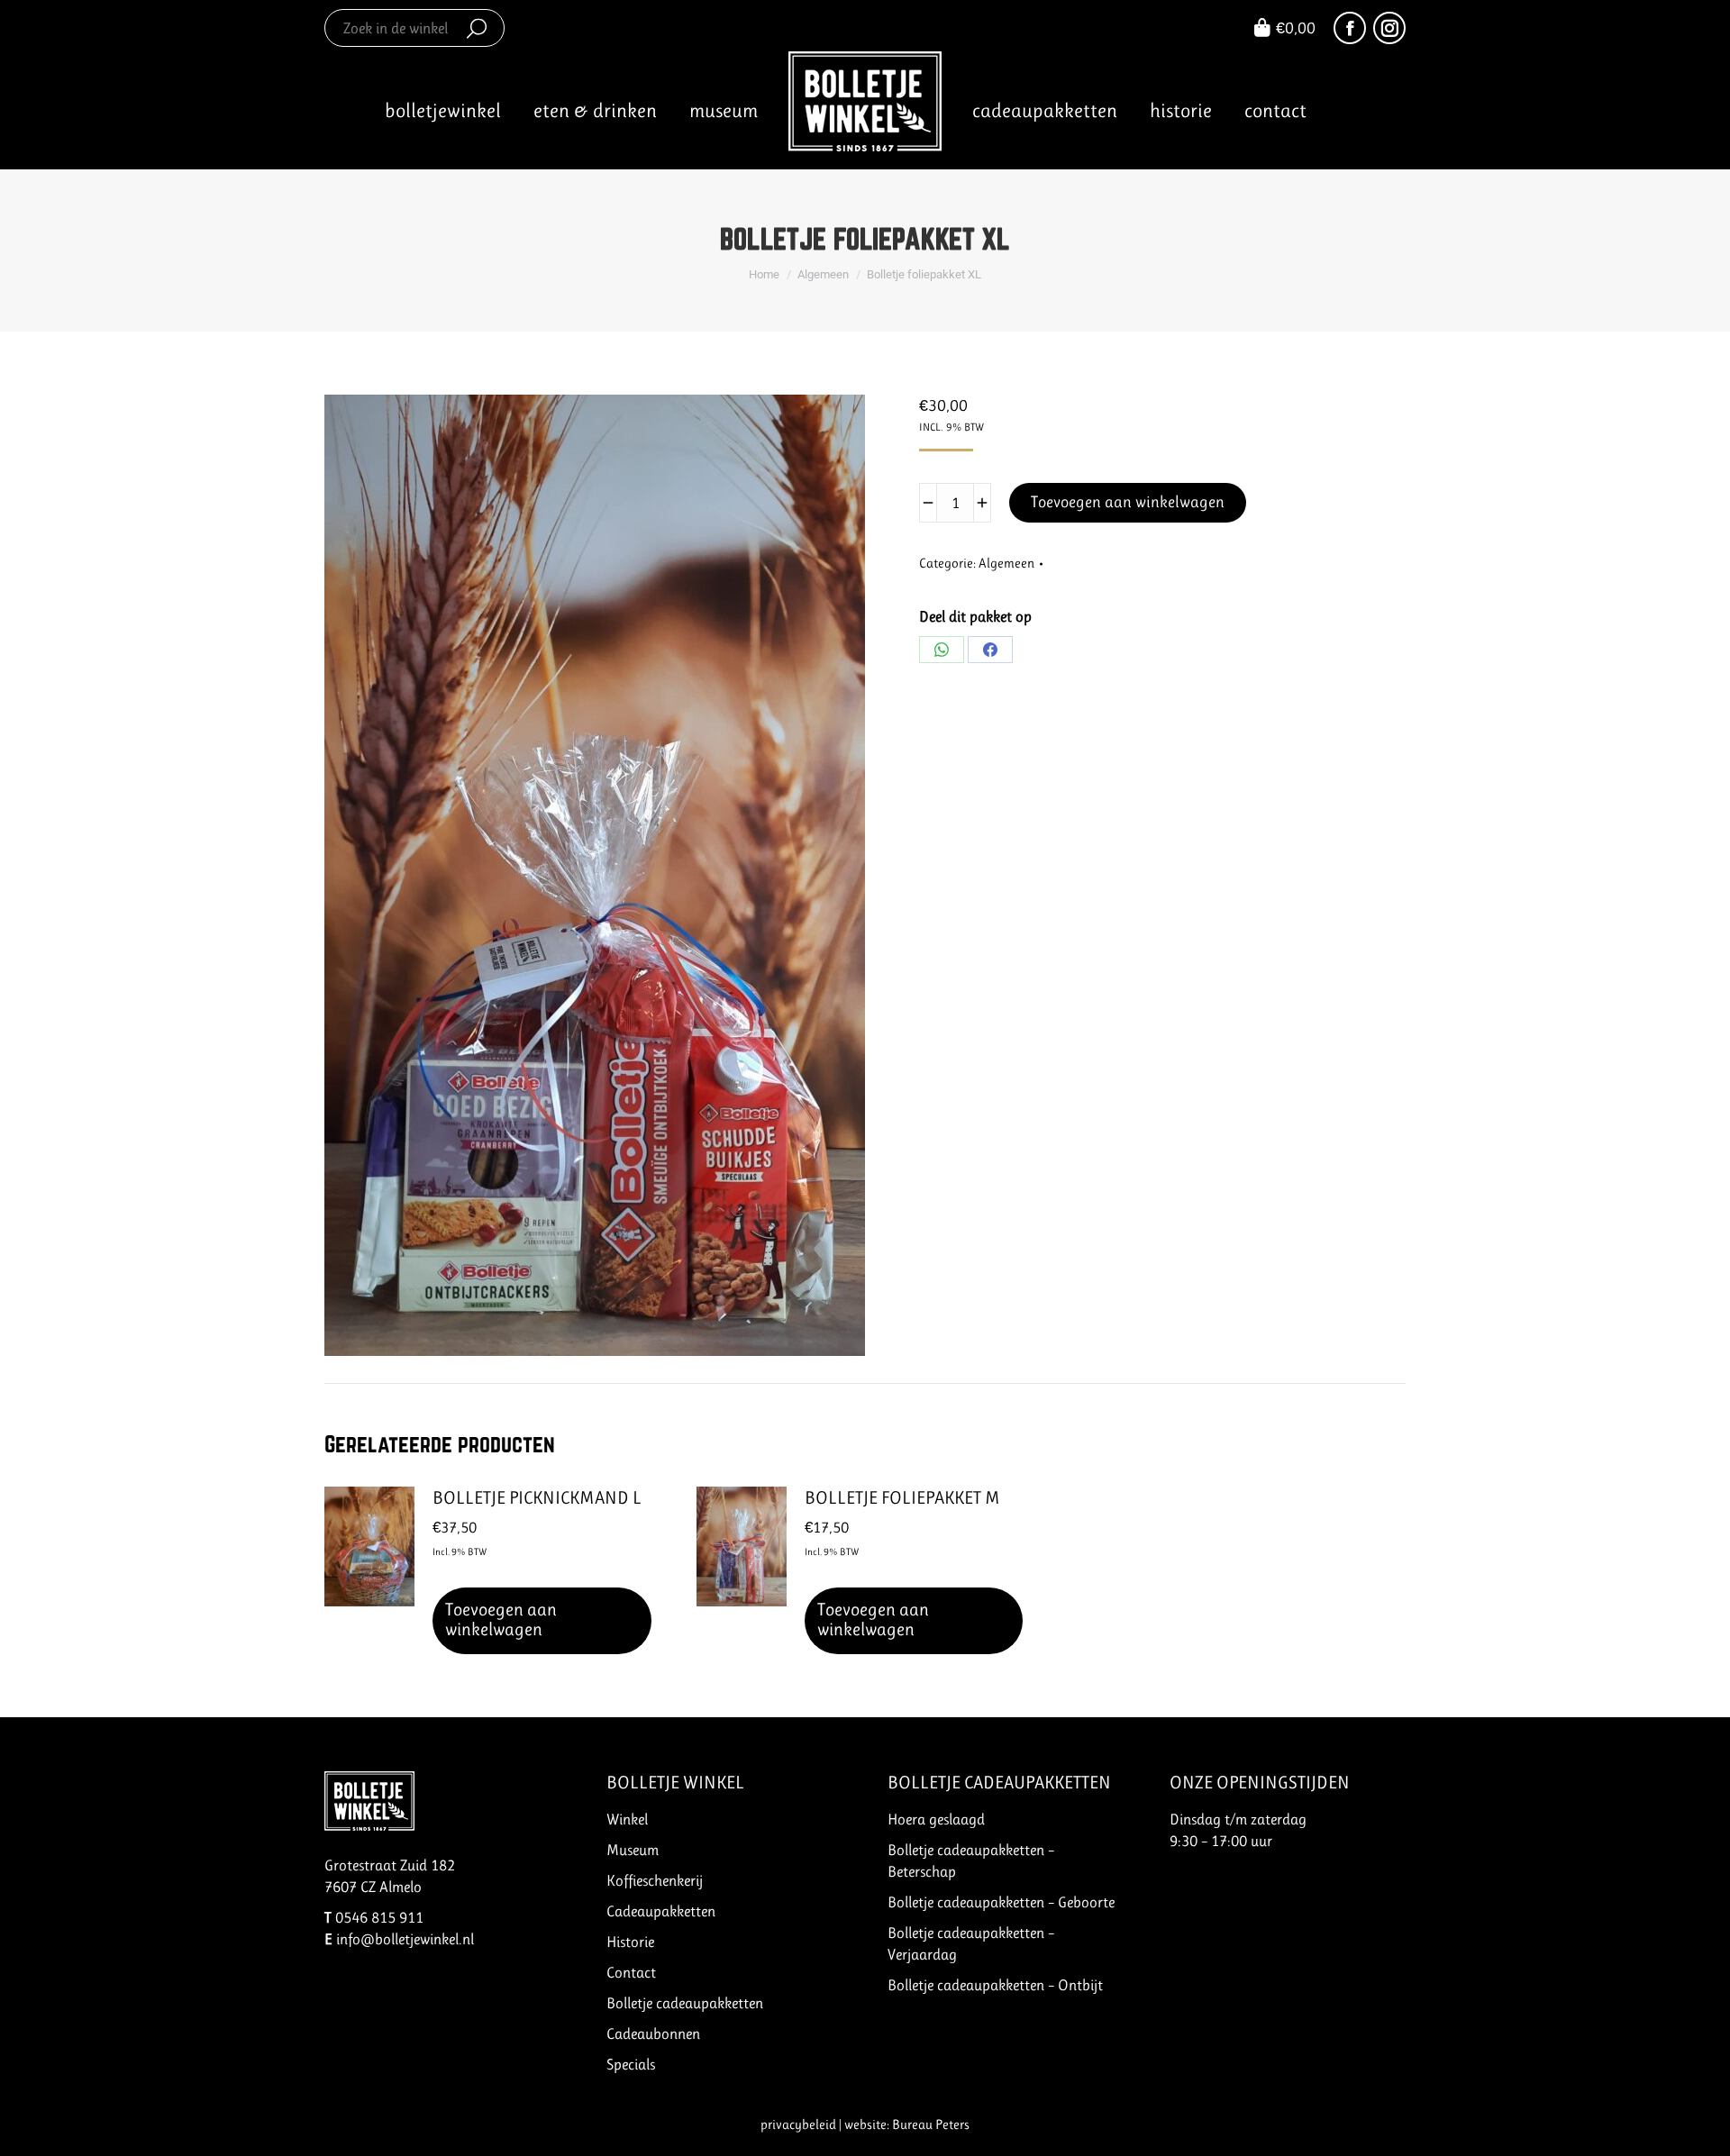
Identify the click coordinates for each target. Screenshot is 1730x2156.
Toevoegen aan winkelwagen (1128, 502)
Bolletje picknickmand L (537, 1498)
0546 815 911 (379, 1917)
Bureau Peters (931, 2124)
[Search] (477, 28)
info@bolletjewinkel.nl (405, 1939)
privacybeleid (798, 2124)
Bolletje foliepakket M (902, 1498)
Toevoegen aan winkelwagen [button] (501, 1619)
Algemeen (1006, 563)
